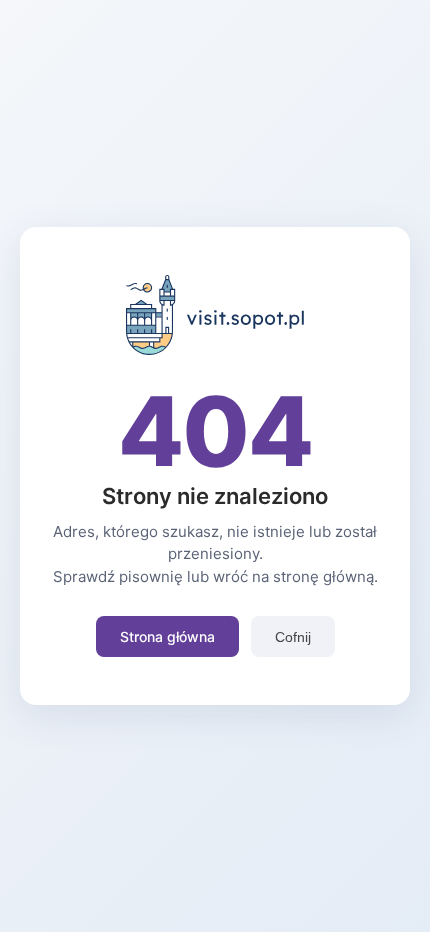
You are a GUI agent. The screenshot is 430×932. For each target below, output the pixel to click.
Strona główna (167, 636)
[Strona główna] (215, 349)
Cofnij (293, 637)
